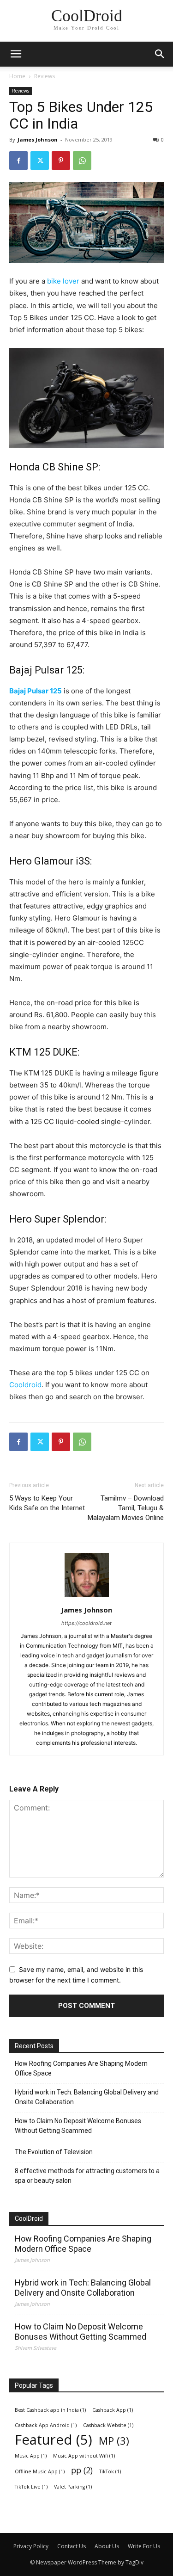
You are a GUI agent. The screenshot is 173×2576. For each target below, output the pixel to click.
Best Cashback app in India (50, 2410)
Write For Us (144, 2546)
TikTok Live (31, 2487)
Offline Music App (40, 2471)
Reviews (45, 76)
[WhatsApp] (82, 161)
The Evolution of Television (54, 2152)
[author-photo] (87, 1597)
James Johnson (38, 139)
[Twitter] (40, 161)
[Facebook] (18, 161)
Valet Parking (73, 2487)
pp (82, 2470)
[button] (160, 54)
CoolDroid (29, 2218)
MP (114, 2441)
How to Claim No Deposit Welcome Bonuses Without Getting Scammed (78, 2126)
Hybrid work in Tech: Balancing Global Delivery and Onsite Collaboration (87, 2097)
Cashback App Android (46, 2425)
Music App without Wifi (84, 2456)
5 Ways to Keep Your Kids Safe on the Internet (47, 1503)
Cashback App (113, 2410)
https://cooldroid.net (86, 1623)
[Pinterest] (61, 161)
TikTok (110, 2471)
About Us (107, 2546)
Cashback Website (108, 2425)
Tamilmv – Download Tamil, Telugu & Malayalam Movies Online (126, 1508)
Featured (54, 2440)
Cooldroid (25, 1385)
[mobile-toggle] (16, 54)
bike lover (63, 281)
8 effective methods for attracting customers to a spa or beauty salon (87, 2176)
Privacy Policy (31, 2546)
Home (17, 76)
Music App (31, 2456)
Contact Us (72, 2546)
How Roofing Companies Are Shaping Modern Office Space (81, 2068)
